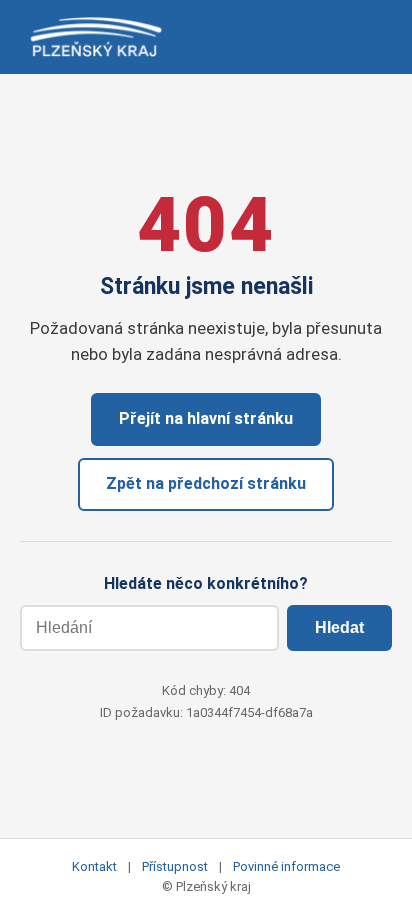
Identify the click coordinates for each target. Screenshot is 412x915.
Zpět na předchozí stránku (206, 483)
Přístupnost (175, 866)
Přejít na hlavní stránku (206, 418)
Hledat (339, 627)
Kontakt (94, 866)
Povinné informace (286, 866)
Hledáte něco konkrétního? (206, 583)
